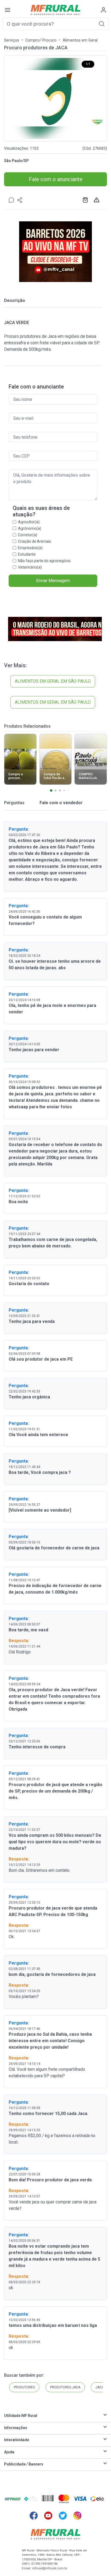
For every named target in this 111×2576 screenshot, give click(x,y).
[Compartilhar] (20, 200)
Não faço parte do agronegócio (44, 561)
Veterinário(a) (30, 567)
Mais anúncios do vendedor (86, 200)
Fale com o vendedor (61, 803)
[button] (102, 24)
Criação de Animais (34, 541)
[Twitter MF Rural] (63, 2516)
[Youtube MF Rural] (48, 2516)
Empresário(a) (30, 548)
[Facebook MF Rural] (34, 2516)
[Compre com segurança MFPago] (13, 2499)
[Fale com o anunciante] (11, 200)
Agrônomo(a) (30, 528)
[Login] (103, 10)
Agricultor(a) (29, 522)
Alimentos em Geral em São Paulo (53, 681)
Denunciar (97, 200)
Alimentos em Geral (80, 40)
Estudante (27, 554)
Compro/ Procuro (41, 40)
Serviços (12, 40)
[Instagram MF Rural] (77, 2516)
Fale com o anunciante (56, 179)
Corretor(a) (28, 535)
